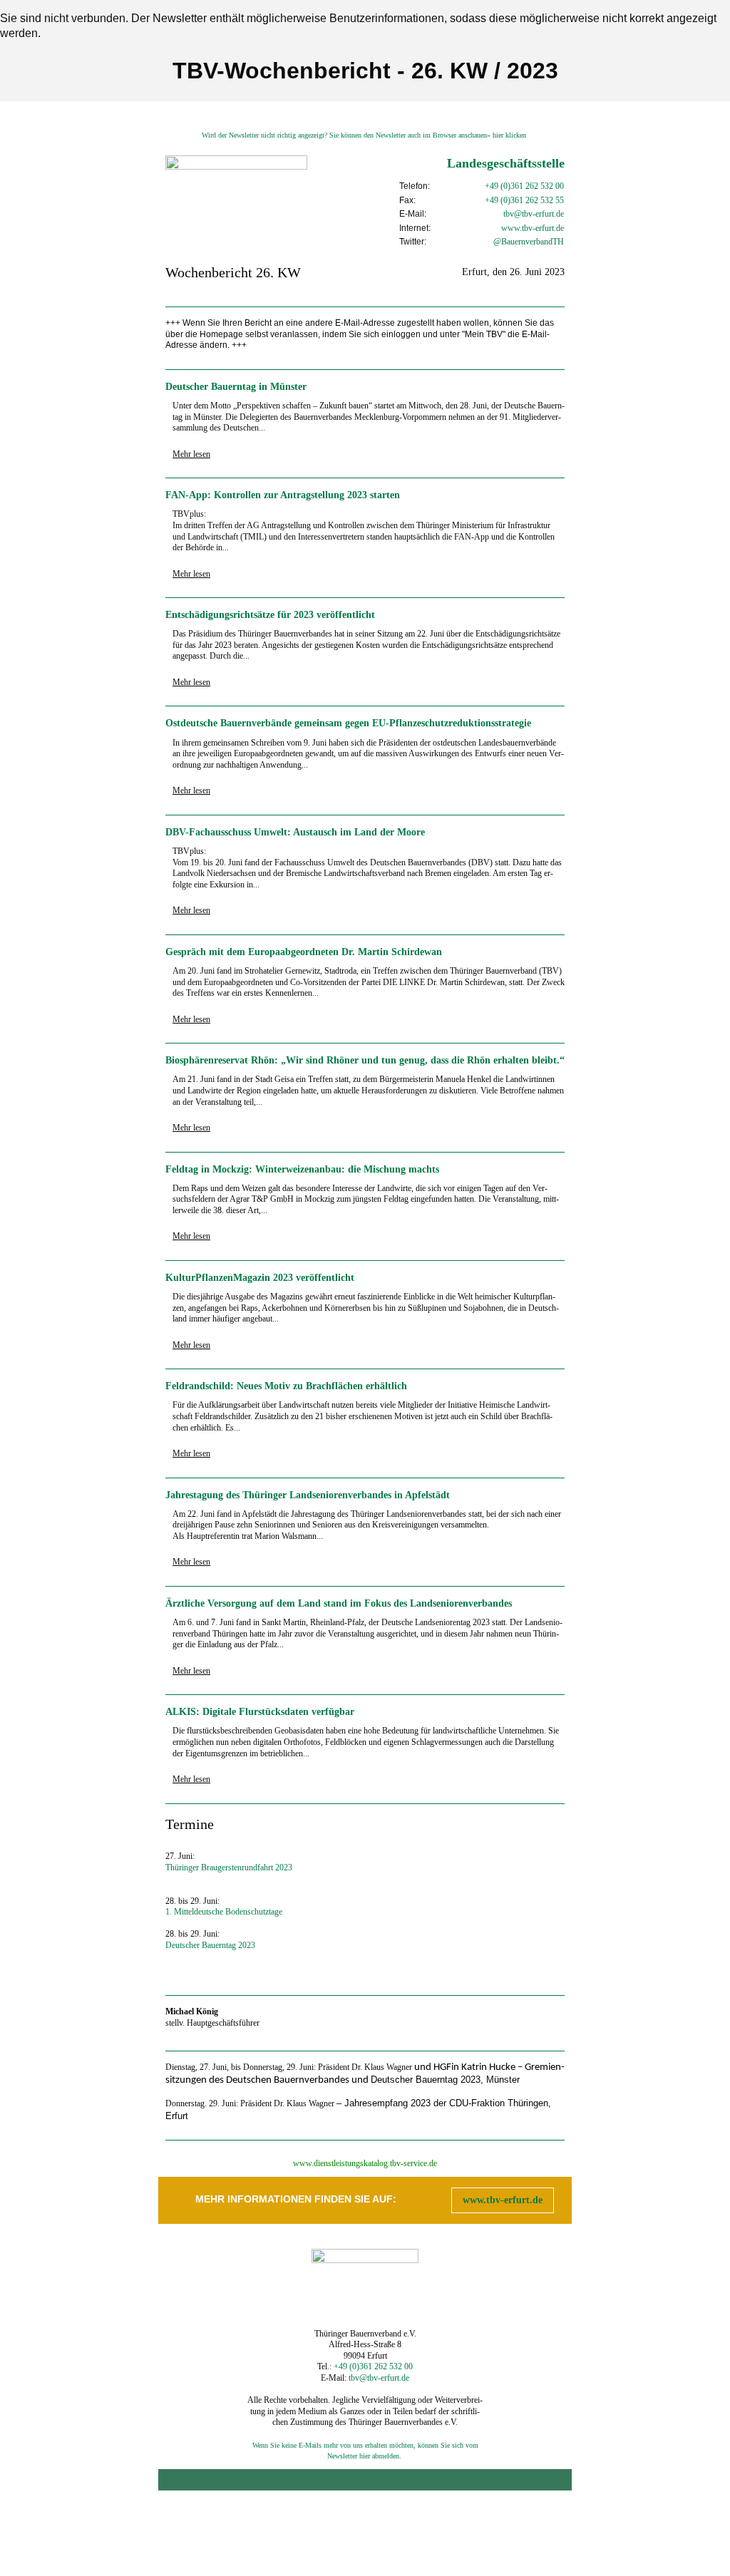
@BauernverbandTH (529, 242)
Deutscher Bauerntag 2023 (210, 1945)
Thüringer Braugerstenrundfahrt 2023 (229, 1867)
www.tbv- (518, 228)
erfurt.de (550, 228)
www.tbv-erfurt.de (503, 2200)
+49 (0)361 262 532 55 (524, 200)
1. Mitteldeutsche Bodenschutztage (224, 1912)
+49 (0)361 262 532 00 (524, 186)
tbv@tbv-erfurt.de (534, 214)
